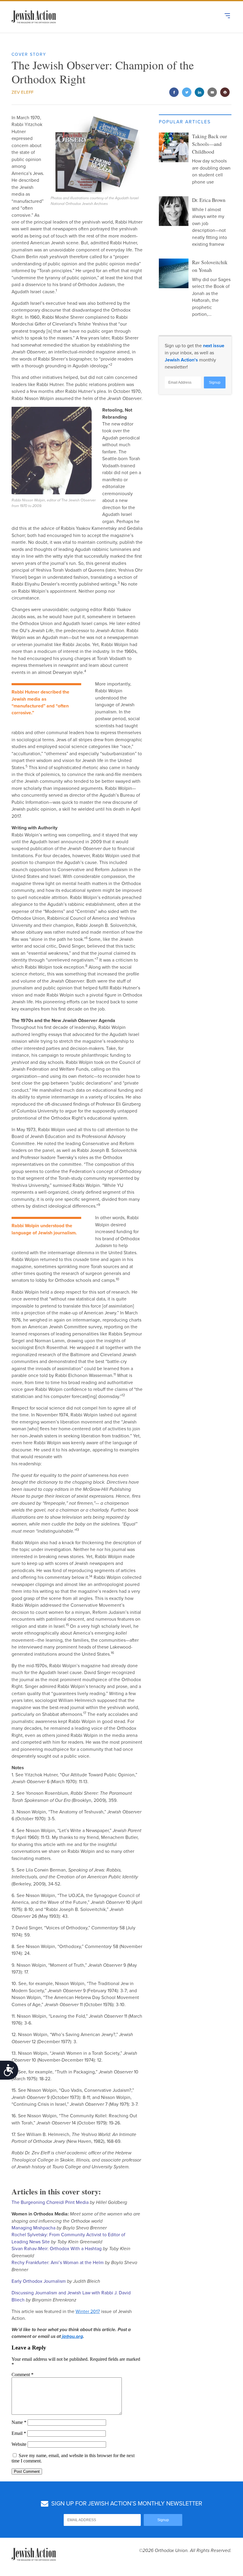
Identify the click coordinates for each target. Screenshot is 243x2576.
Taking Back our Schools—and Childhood (210, 144)
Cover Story (29, 54)
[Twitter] (187, 93)
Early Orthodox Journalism (39, 2281)
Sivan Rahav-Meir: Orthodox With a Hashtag (57, 2249)
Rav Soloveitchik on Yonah (210, 266)
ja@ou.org (72, 2336)
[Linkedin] (200, 93)
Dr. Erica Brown (209, 200)
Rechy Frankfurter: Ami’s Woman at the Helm (58, 2263)
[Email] (212, 93)
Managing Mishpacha (33, 2228)
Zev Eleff (23, 92)
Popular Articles (185, 122)
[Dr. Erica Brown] (174, 211)
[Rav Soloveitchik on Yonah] (174, 273)
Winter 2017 (88, 2312)
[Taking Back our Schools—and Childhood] (174, 147)
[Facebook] (174, 93)
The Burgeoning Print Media (50, 2202)
